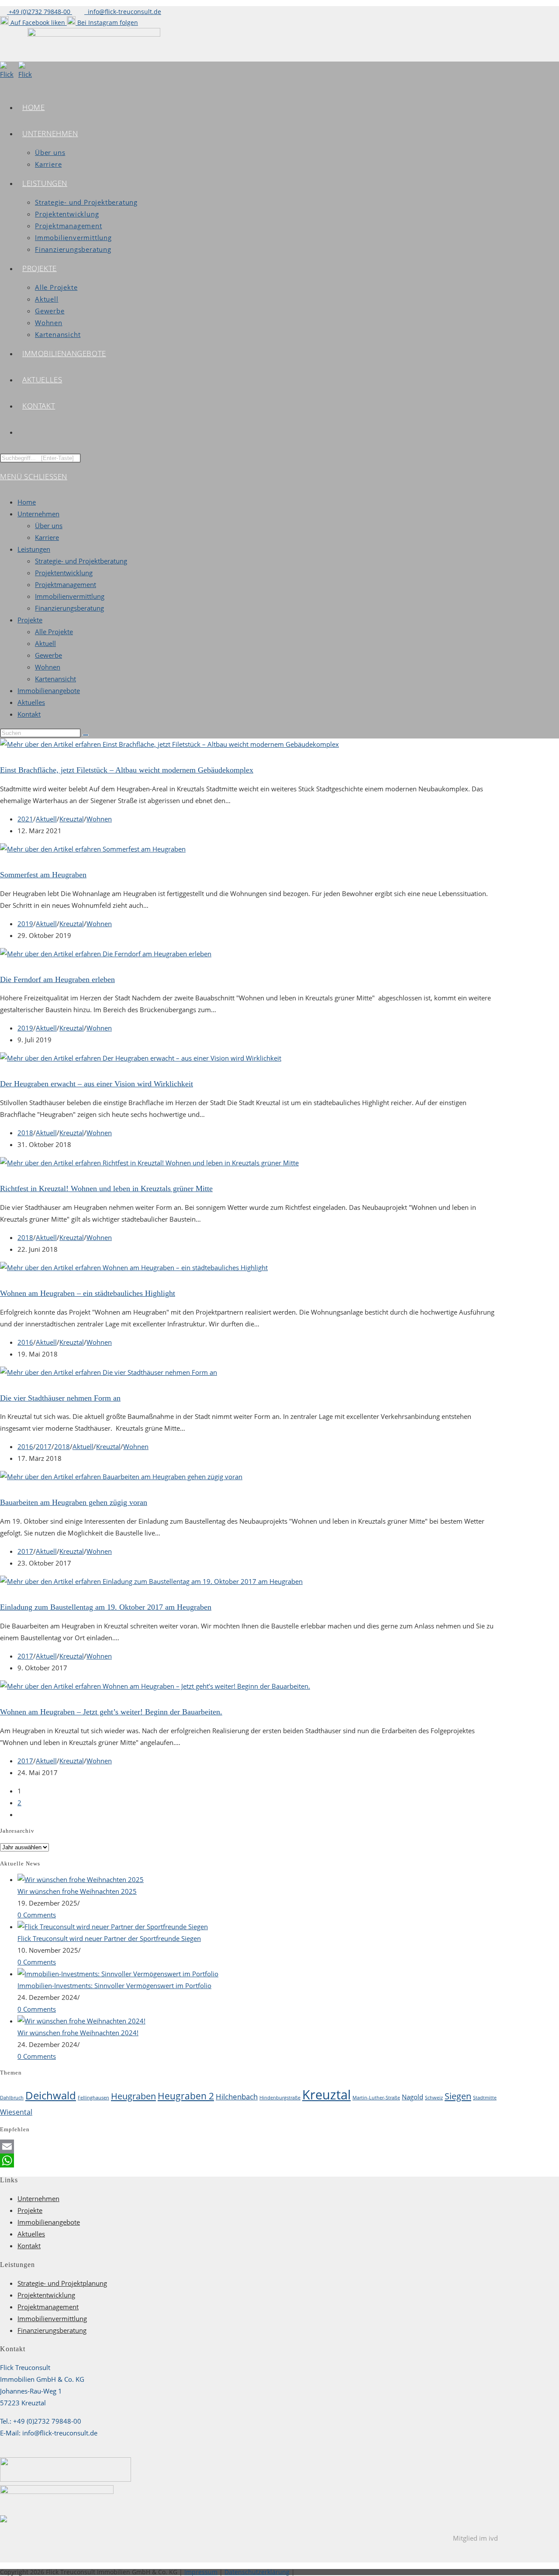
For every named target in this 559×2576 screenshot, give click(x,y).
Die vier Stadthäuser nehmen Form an (60, 1398)
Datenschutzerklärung (257, 2572)
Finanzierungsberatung (69, 608)
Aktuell (45, 643)
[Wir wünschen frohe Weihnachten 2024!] (81, 2021)
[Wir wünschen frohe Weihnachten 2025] (81, 1879)
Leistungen (34, 549)
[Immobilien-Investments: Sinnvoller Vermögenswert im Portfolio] (118, 1974)
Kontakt (29, 714)
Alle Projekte (54, 632)
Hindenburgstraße (280, 2098)
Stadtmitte (485, 2098)
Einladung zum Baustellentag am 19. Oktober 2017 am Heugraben (106, 1607)
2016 (25, 1342)
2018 (25, 1133)
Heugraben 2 (186, 2096)
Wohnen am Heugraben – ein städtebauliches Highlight (88, 1293)
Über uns (49, 526)
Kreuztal (72, 819)
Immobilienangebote (49, 690)
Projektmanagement (66, 584)
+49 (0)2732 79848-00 (40, 12)
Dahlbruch (12, 2098)
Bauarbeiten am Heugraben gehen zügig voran (74, 1502)
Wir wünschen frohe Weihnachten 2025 (77, 1891)
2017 (44, 1446)
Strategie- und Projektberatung (81, 561)
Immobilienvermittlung (70, 596)
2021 (25, 819)
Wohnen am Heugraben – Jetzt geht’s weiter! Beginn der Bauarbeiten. (111, 1712)
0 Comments (37, 1915)
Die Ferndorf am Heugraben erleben (57, 979)
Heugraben (133, 2096)
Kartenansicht (55, 679)
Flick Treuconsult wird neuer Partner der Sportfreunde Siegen (109, 1938)
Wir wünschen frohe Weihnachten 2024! (78, 2033)
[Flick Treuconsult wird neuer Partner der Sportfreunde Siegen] (113, 1927)
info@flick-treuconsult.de (123, 12)
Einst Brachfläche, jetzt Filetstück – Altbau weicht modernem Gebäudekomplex (127, 770)
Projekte (30, 620)
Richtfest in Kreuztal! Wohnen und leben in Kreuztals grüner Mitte (106, 1188)
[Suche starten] (86, 735)
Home (27, 502)
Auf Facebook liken (38, 22)
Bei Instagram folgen (107, 22)
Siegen (458, 2096)
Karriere (47, 537)
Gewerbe (48, 655)
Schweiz (434, 2098)
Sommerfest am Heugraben (43, 875)
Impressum (201, 2572)
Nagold (412, 2097)
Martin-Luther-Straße (376, 2098)
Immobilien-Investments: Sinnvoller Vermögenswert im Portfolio (114, 1985)
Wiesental (16, 2112)
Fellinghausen (93, 2098)
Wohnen (48, 667)
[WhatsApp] (249, 2160)
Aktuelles (31, 702)
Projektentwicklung (64, 573)
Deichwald (51, 2095)
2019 (25, 924)
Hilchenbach (237, 2097)
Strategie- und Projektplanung (62, 2283)
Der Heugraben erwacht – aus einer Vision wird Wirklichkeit (97, 1084)
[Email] (249, 2147)
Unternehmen (38, 514)
